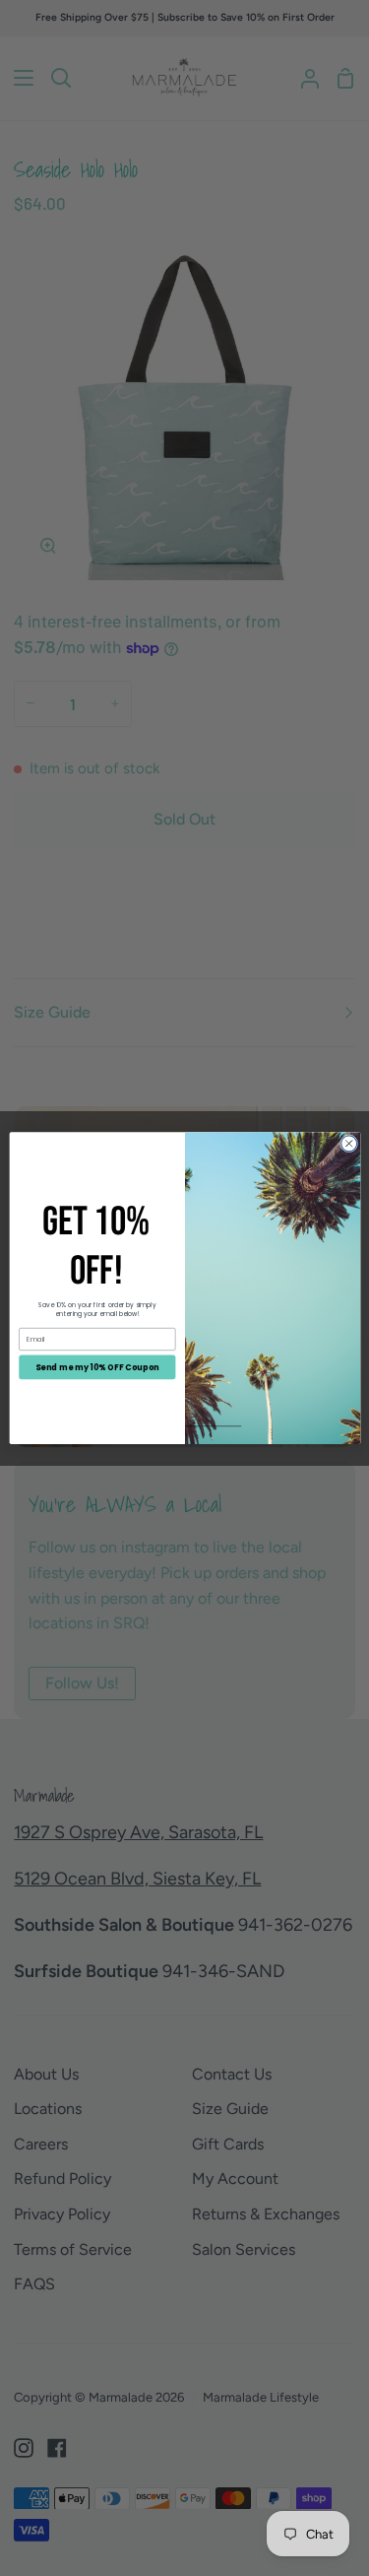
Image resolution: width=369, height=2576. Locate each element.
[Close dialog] (348, 1144)
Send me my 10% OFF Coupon (97, 1367)
